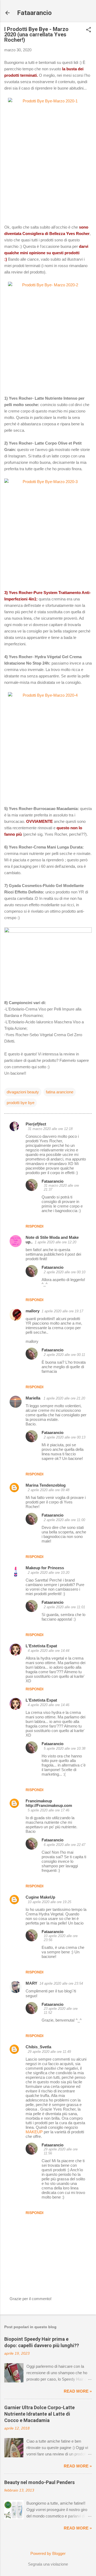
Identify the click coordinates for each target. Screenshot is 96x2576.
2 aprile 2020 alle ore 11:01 (64, 1607)
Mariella (33, 1398)
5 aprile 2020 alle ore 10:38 (65, 1748)
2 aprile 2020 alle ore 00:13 (65, 1437)
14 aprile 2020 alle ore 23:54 (61, 1983)
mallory (33, 1311)
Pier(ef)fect (36, 1124)
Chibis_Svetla (38, 2047)
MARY (31, 1983)
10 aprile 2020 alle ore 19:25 (49, 1902)
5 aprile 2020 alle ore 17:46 (49, 1810)
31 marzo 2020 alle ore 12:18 (50, 1129)
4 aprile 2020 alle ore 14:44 (49, 1651)
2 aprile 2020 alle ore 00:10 (65, 1272)
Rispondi (35, 1226)
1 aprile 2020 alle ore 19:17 (62, 1311)
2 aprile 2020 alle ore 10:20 (49, 1573)
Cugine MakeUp (40, 1897)
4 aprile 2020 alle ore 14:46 (49, 1705)
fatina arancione (60, 1092)
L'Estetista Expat (41, 1646)
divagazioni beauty (23, 1092)
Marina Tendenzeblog (46, 1485)
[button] (89, 30)
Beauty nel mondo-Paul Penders (39, 2482)
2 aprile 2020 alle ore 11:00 (64, 1520)
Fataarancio (34, 13)
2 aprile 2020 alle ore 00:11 (64, 1355)
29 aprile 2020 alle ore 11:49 (49, 2052)
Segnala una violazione (48, 2564)
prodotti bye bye (21, 1103)
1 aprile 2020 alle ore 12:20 (55, 1242)
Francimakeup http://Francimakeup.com (49, 1803)
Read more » (78, 2391)
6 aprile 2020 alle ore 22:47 (65, 1845)
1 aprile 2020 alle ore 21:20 (64, 1398)
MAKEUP (34, 2132)
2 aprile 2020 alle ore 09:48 (49, 1490)
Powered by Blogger (48, 2553)
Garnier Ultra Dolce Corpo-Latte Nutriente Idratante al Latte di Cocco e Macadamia (39, 2414)
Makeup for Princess (45, 1568)
